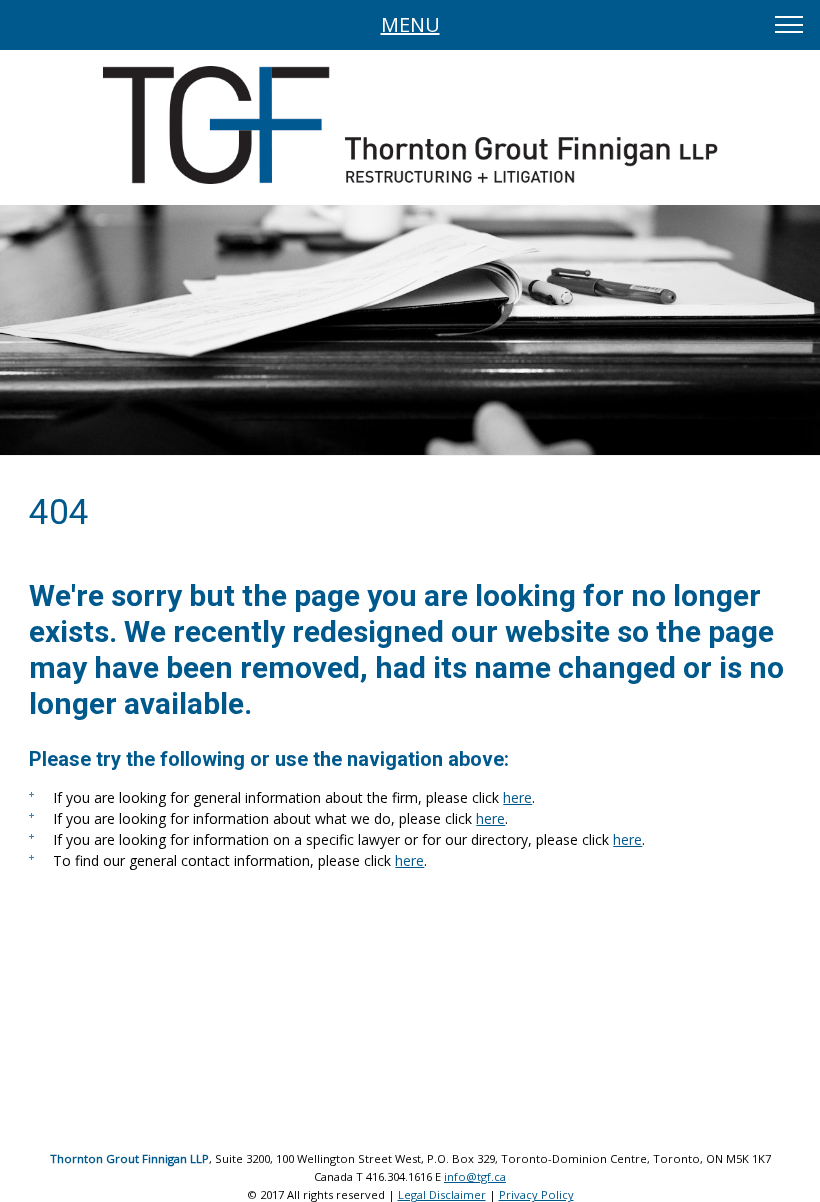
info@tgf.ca (475, 1176)
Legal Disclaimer (442, 1194)
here (517, 797)
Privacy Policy (536, 1194)
